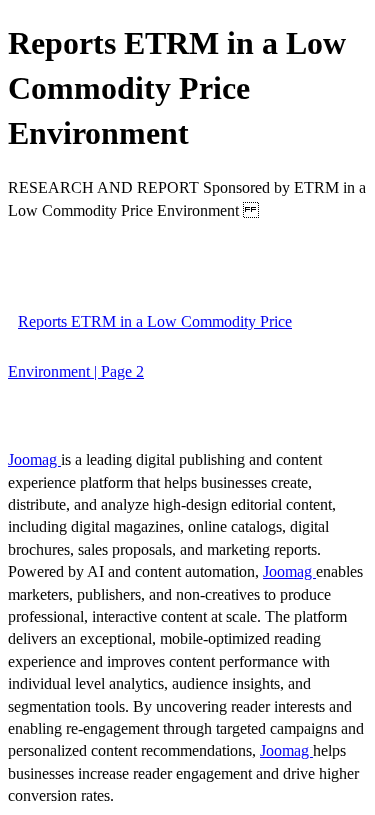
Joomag (34, 459)
